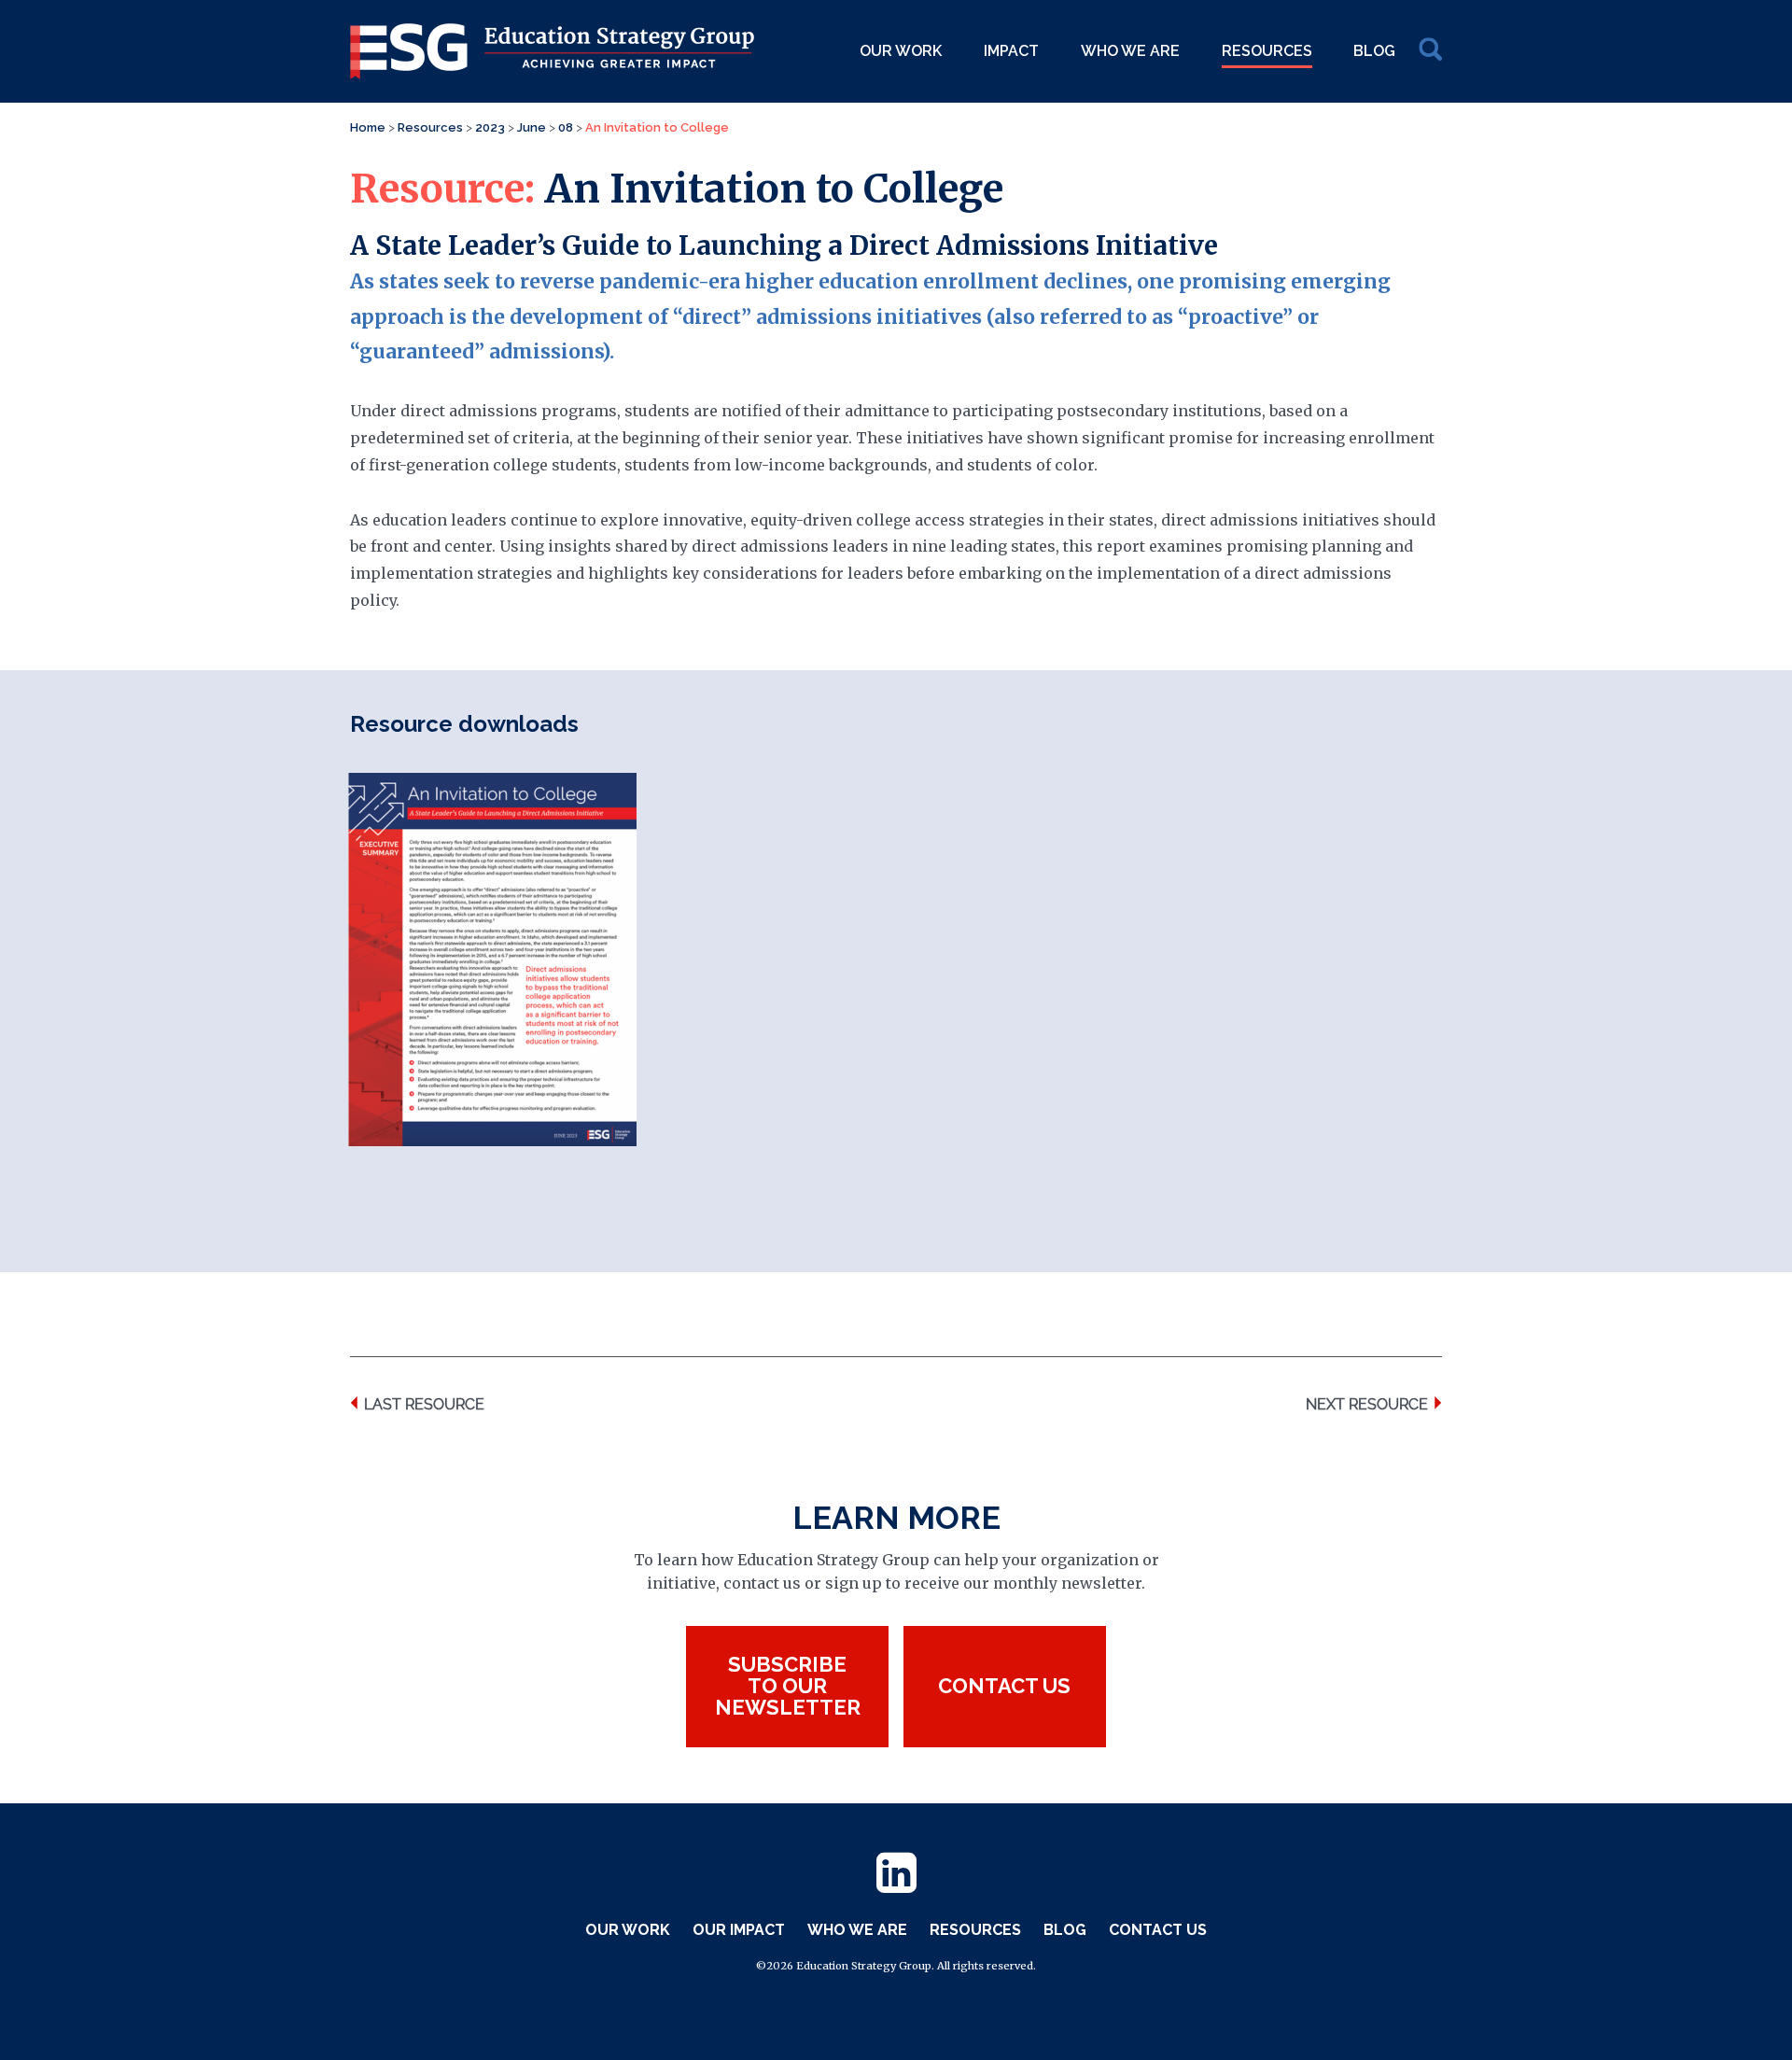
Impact (1011, 51)
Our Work (901, 51)
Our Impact (739, 1930)
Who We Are (1130, 51)
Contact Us (1158, 1930)
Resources (1267, 51)
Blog (1374, 51)
